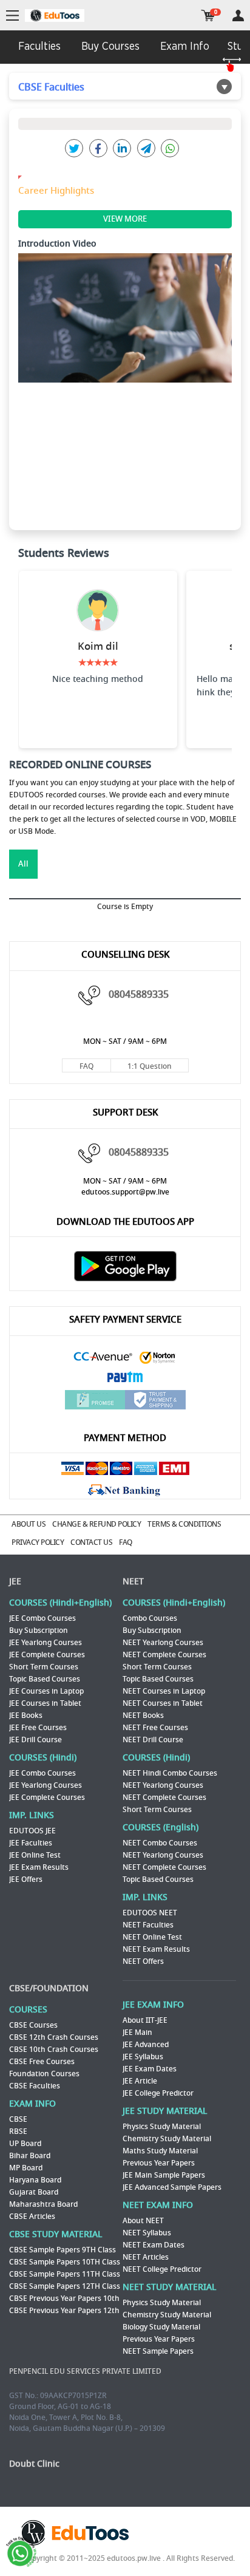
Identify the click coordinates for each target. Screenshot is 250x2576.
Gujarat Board (34, 2192)
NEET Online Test (152, 1937)
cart (208, 15)
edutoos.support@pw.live (125, 1192)
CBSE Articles (32, 2217)
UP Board (25, 2144)
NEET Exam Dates (154, 2245)
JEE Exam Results (39, 1867)
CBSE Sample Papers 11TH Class (65, 2274)
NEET (133, 1582)
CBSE (18, 2119)
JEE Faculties (31, 1843)
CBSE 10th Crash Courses (54, 2050)
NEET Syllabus (147, 2233)
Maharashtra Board (43, 2204)
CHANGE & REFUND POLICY (96, 1524)
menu (12, 16)
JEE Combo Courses (42, 1618)
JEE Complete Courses (47, 1655)
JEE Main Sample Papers (164, 2175)
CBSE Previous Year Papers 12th (64, 2311)
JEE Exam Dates (150, 2069)
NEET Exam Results (156, 1949)
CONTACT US (91, 1542)
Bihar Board (30, 2156)
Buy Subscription (39, 1630)
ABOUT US (29, 1524)
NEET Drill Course (153, 1740)
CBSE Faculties (35, 2086)
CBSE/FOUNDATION (49, 1988)
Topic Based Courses (45, 1679)
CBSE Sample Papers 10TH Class (65, 2262)
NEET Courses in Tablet (163, 1703)
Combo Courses (150, 1618)
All (23, 864)
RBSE (18, 2131)
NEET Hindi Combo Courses (170, 1773)
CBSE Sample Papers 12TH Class (65, 2286)
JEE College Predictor (158, 2093)
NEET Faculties (148, 1925)
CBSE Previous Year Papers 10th (64, 2298)
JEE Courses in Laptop (46, 1691)
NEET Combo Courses (160, 1843)
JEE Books (26, 1716)
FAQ (86, 1066)
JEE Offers (26, 1879)
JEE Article (140, 2081)
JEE (15, 1582)
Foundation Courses (44, 2074)
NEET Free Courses (155, 1728)
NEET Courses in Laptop (164, 1691)
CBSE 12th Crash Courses (54, 2037)
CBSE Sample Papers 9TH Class (62, 2250)
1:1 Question (150, 1066)
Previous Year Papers (159, 2163)
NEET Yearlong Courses (163, 1643)
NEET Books (143, 1716)
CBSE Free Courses (42, 2062)
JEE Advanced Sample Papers (172, 2187)
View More (125, 219)
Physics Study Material (162, 2127)
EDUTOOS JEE (32, 1831)
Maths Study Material (160, 2151)
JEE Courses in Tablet (45, 1703)
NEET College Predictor (162, 2269)
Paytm (125, 1378)
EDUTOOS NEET (150, 1913)
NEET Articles (146, 2257)
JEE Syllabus (143, 2057)
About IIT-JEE (145, 2020)
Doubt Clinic (34, 2464)
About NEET (143, 2221)
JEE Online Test (35, 1855)
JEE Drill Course (35, 1740)
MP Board (26, 2168)
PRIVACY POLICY (38, 1542)
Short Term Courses (44, 1667)
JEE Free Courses (38, 1728)
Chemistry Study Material (167, 2139)
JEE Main (137, 2033)
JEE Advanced (146, 2045)
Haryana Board (35, 2180)
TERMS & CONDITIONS (184, 1524)
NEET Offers (143, 1961)
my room (238, 15)
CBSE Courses (33, 2025)
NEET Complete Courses (164, 1655)
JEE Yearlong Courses (46, 1643)
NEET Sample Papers (158, 2351)
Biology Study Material (161, 2327)
